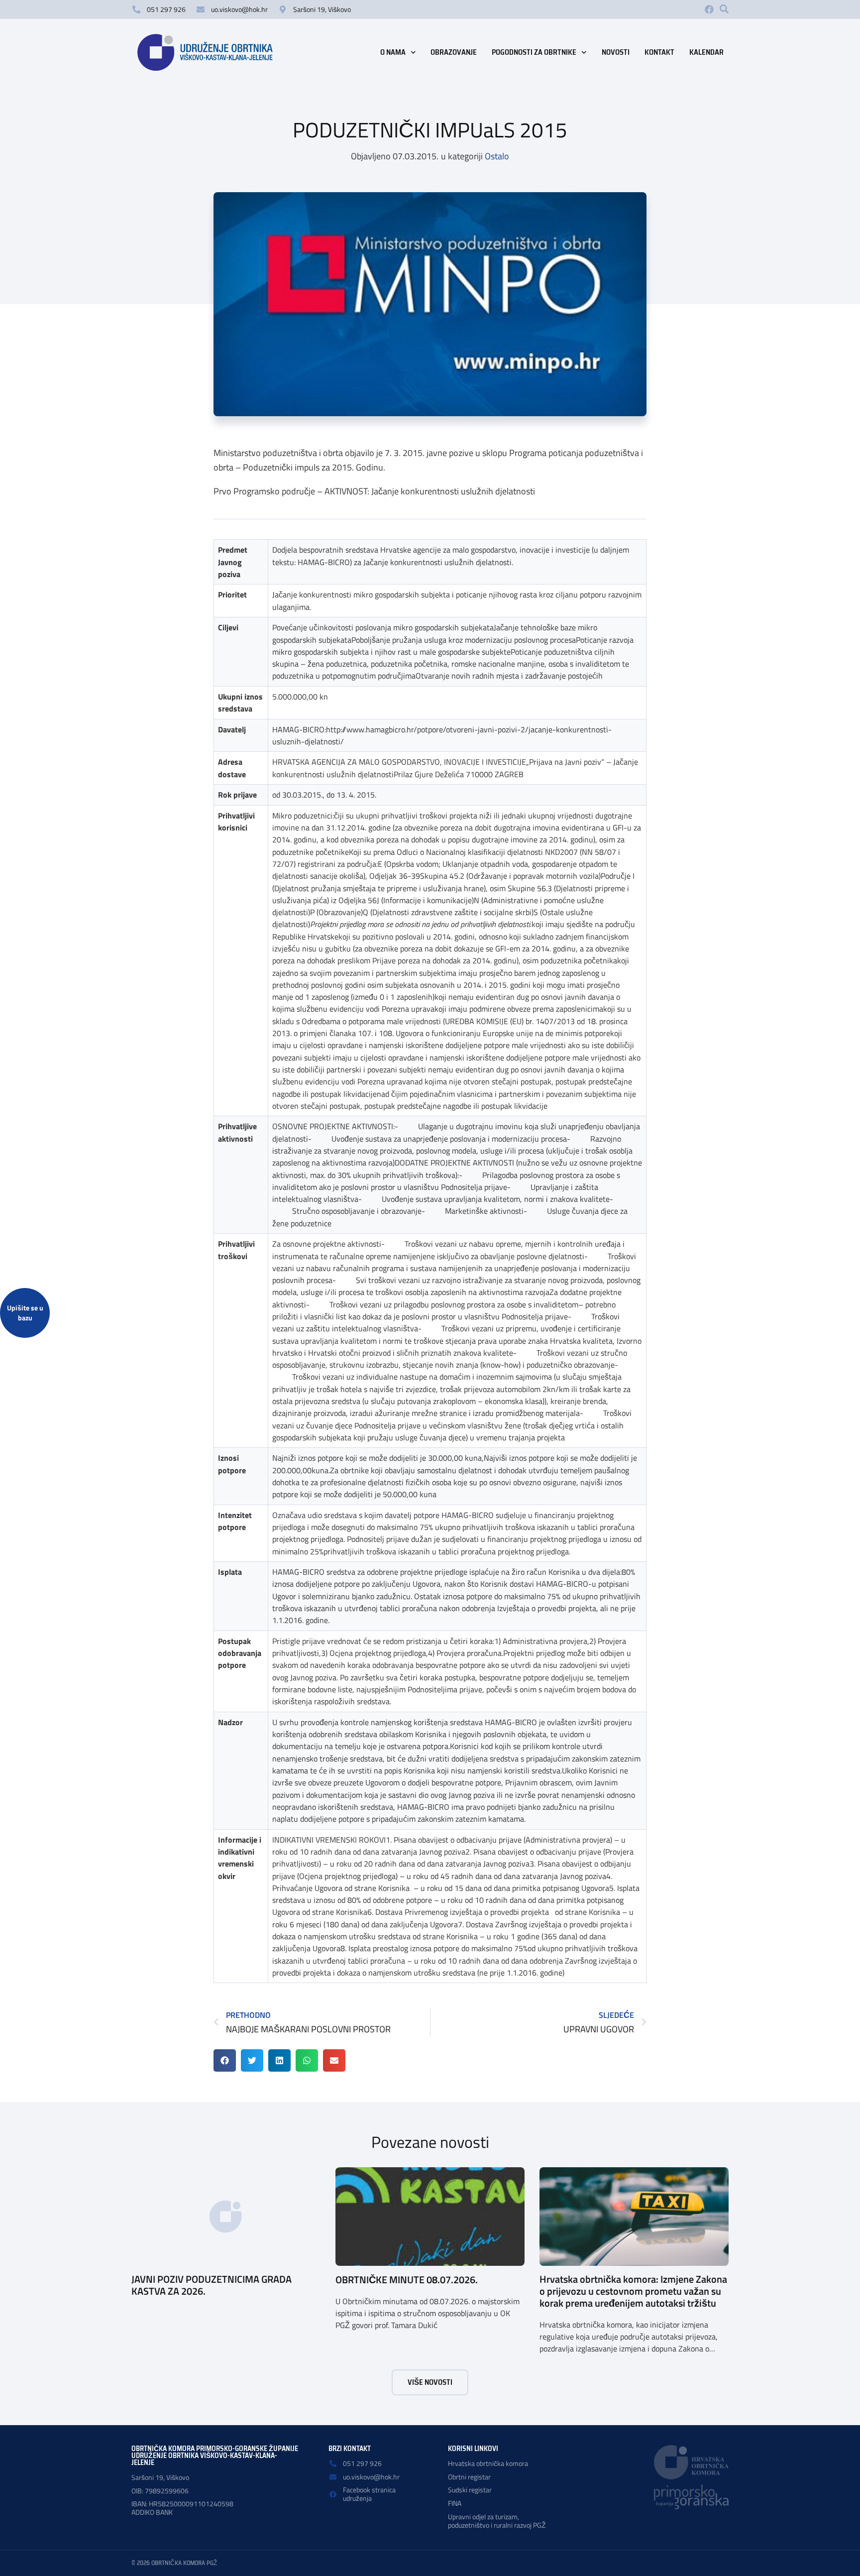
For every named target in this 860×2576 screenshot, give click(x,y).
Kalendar (706, 52)
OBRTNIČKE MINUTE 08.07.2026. (407, 2280)
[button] (724, 9)
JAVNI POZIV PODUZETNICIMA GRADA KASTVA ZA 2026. (212, 2285)
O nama (393, 52)
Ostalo (497, 156)
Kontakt (659, 52)
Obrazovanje (454, 52)
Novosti (616, 52)
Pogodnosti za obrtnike (534, 52)
